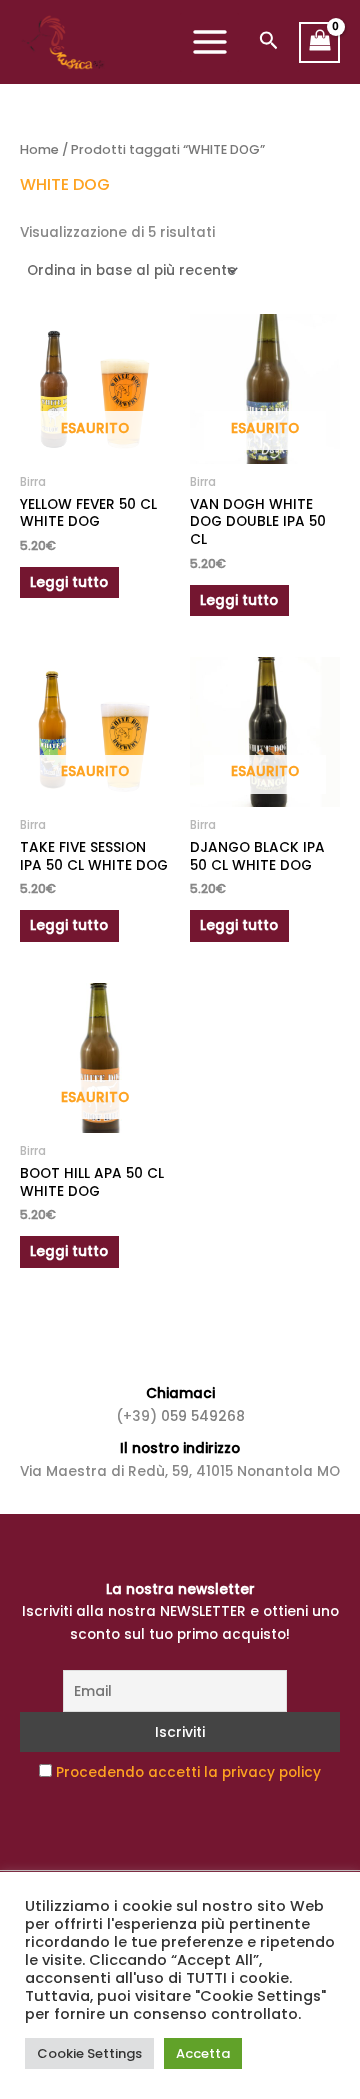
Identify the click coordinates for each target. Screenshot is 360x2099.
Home (39, 149)
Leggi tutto (69, 582)
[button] (269, 42)
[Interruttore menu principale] (209, 42)
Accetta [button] (203, 2053)
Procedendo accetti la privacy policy (188, 1772)
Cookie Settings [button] (89, 2053)
